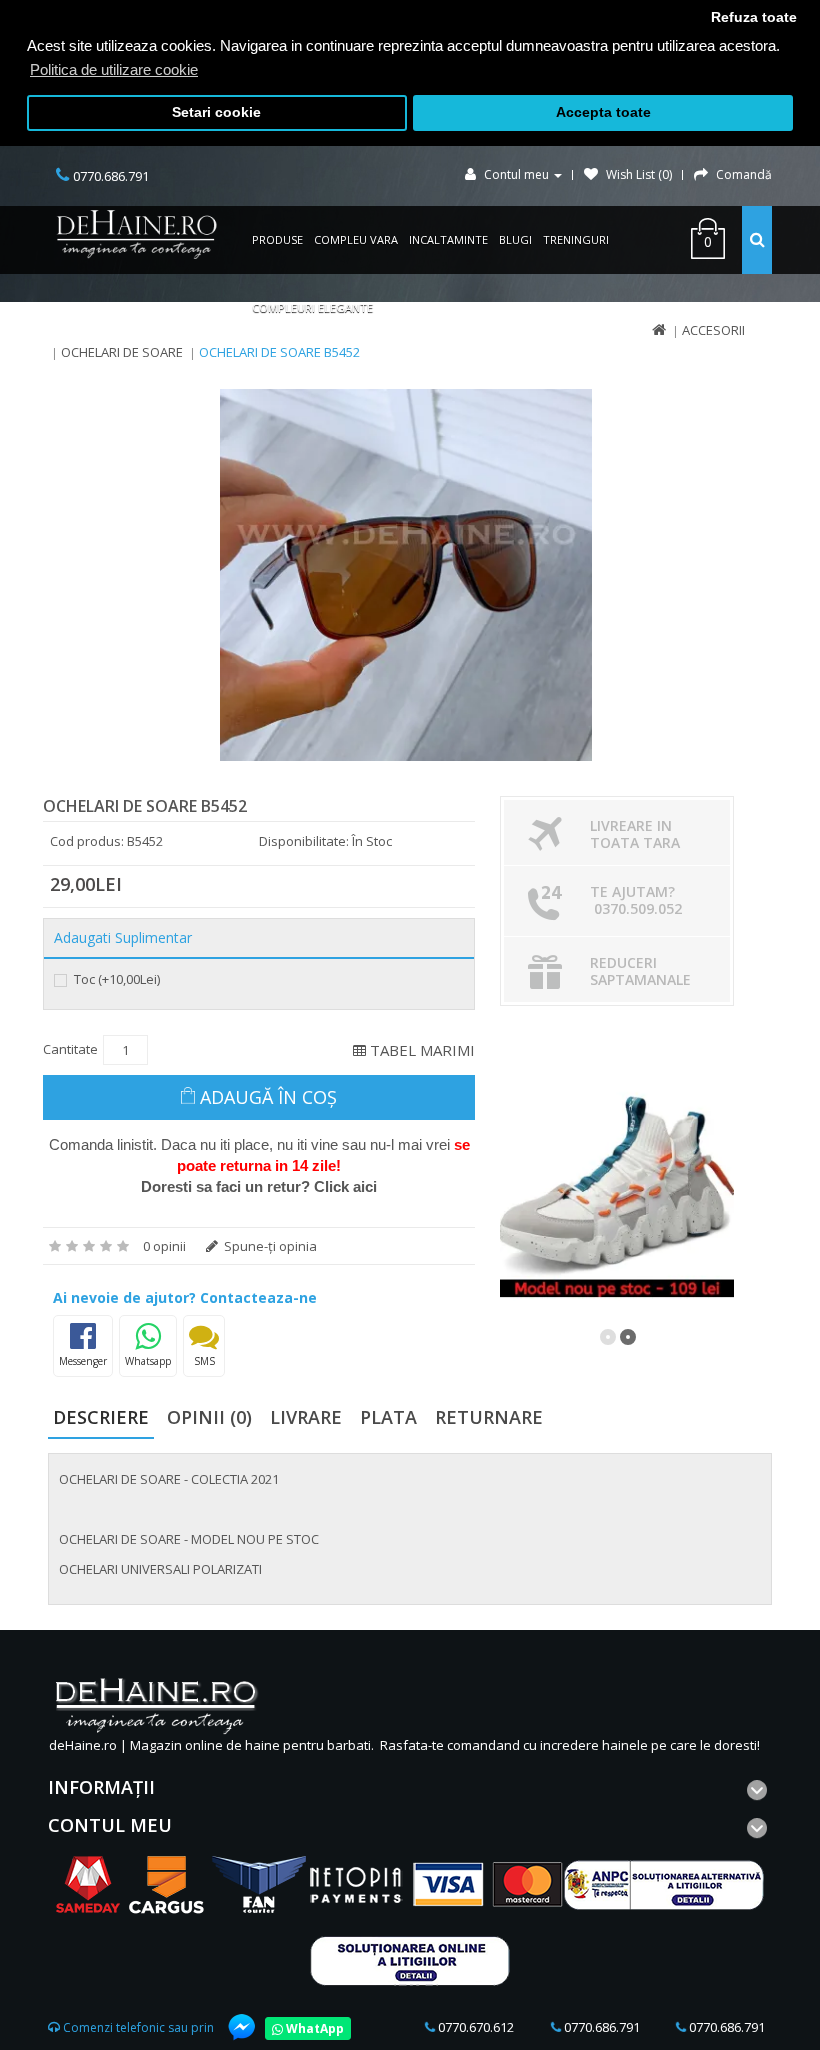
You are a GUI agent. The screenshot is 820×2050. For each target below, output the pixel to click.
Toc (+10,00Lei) (115, 979)
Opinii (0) (209, 1417)
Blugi (515, 239)
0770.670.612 (474, 2027)
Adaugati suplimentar (123, 938)
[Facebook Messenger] (232, 2027)
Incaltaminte (448, 239)
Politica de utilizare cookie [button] (114, 69)
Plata (388, 1417)
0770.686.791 (600, 2027)
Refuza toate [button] (754, 17)
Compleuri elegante (312, 307)
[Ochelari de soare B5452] (406, 575)
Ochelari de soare (122, 352)
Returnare (489, 1417)
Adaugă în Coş (268, 1097)
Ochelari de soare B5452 (279, 352)
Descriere (101, 1417)
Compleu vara (356, 239)
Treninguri (576, 239)
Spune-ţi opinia (269, 1246)
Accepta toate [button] (603, 112)
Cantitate (70, 1049)
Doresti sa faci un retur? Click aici (259, 1186)
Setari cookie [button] (216, 112)
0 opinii (164, 1246)
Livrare (306, 1417)
